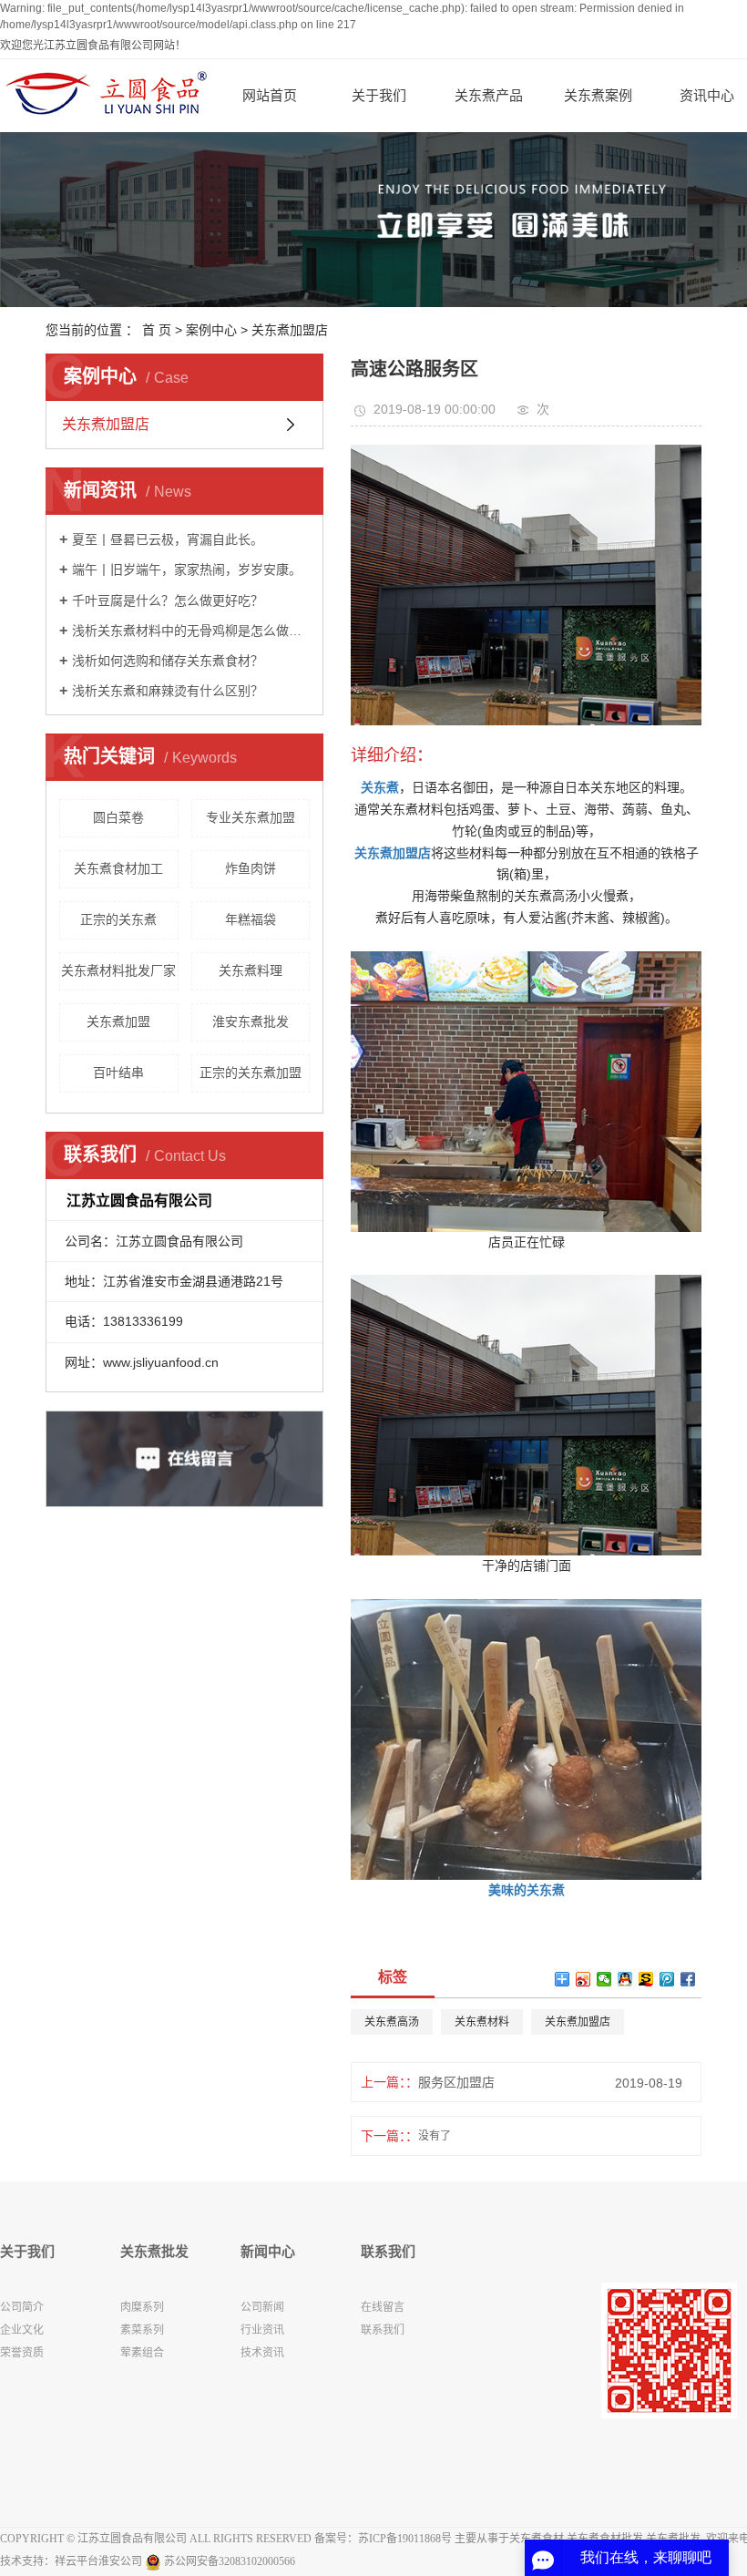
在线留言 (383, 2307)
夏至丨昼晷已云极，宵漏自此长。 (168, 539)
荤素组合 (142, 2353)
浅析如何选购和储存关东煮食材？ (168, 661)
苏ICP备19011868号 (405, 2539)
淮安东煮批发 (251, 1021)
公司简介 (22, 2307)
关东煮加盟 (118, 1021)
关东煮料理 (251, 970)
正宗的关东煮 (118, 919)
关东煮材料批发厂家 (118, 970)
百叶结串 (118, 1072)
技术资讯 (262, 2353)
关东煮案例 (598, 95)
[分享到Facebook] (688, 1979)
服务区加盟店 (456, 2082)
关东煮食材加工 (118, 868)
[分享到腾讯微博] (667, 1979)
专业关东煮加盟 (251, 817)
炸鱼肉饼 (251, 868)
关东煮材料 (482, 2022)
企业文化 (22, 2330)
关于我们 (379, 95)
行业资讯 (262, 2330)
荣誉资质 (22, 2353)
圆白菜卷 (118, 817)
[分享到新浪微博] (583, 1979)
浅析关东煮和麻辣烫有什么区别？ (168, 691)
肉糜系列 (142, 2307)
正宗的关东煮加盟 (251, 1072)
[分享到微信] (604, 1979)
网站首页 (270, 95)
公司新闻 (262, 2307)
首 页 (157, 330)
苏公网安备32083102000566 (228, 2561)
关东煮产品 (489, 95)
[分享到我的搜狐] (646, 1979)
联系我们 (383, 2330)
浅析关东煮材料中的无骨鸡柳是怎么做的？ (191, 631)
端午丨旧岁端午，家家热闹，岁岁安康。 (187, 570)
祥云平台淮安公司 (98, 2561)
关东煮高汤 (392, 2022)
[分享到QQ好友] (625, 1979)
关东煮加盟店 (290, 330)
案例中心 (211, 330)
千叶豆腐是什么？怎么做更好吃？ (168, 600)
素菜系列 (142, 2330)
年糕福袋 (251, 919)
